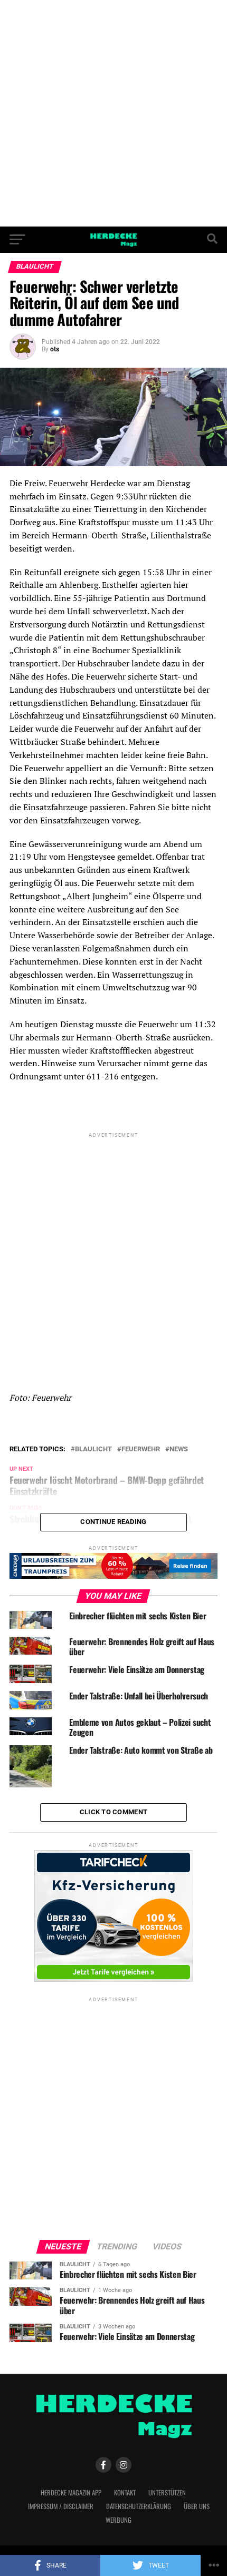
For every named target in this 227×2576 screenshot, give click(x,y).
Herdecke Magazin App (71, 2493)
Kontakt (125, 2493)
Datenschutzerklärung (139, 2506)
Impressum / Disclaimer (61, 2506)
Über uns (197, 2506)
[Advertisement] (113, 113)
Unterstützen (167, 2493)
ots (55, 349)
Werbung (119, 2520)
